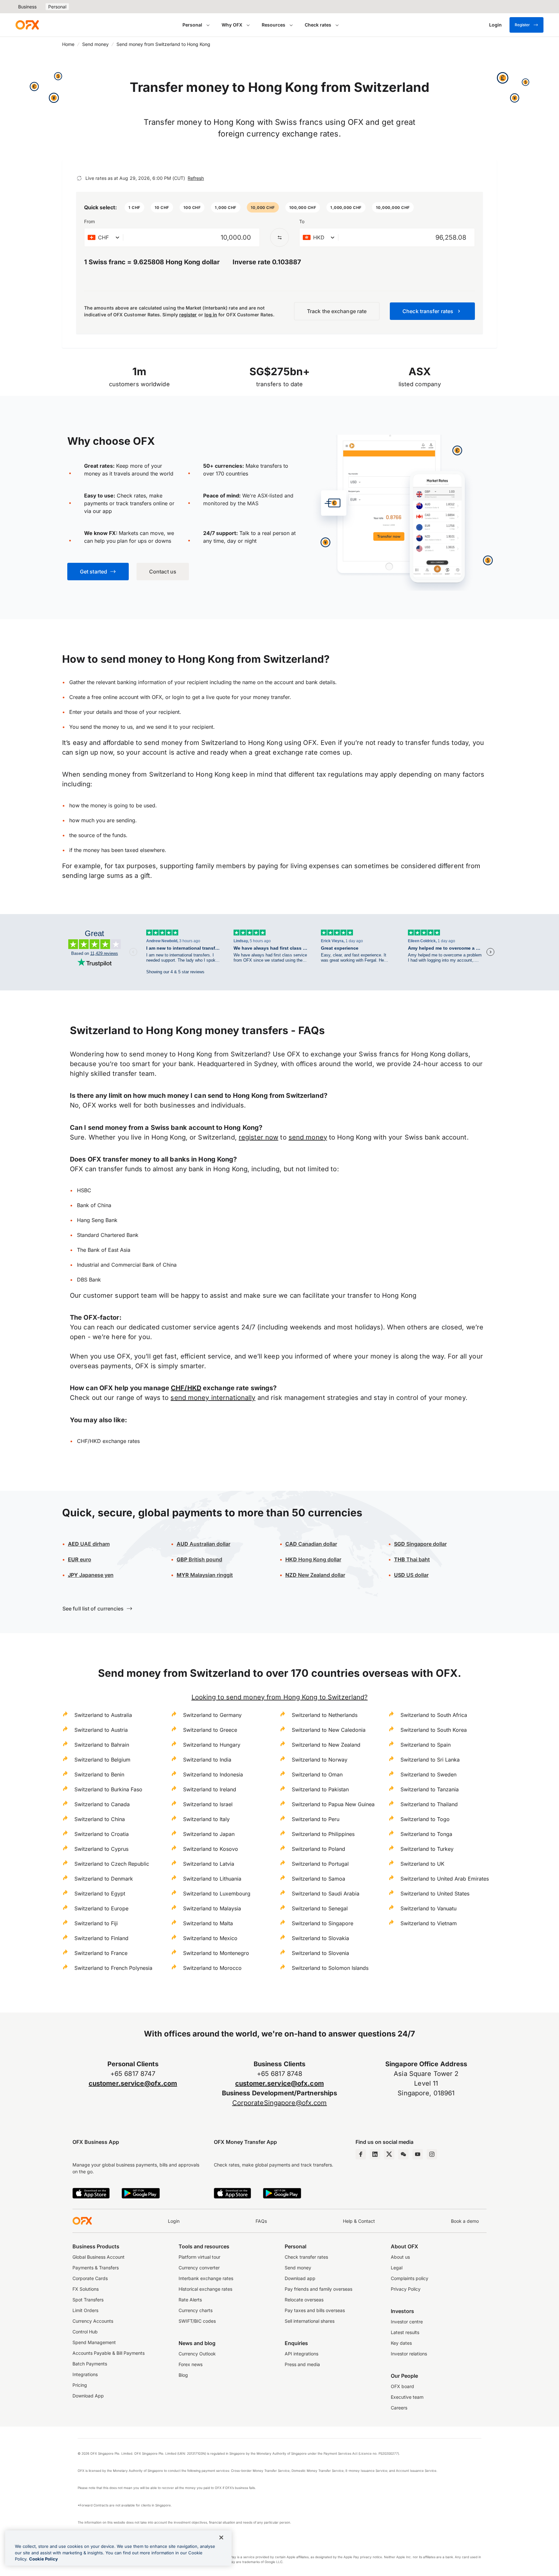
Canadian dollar (311, 1544)
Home (68, 44)
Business (27, 7)
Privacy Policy (406, 2289)
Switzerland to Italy (206, 1819)
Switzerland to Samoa (318, 1879)
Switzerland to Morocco (212, 1968)
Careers (399, 2408)
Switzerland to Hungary (212, 1745)
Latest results (405, 2332)
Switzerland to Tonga (426, 1834)
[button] (134, 207)
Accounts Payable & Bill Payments (109, 2353)
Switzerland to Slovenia (320, 1953)
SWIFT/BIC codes (197, 2321)
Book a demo (465, 2221)
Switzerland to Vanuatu (428, 1908)
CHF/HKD (186, 1388)
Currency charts (196, 2310)
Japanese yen (91, 1575)
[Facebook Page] (361, 2154)
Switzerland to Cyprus (101, 1849)
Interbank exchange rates (206, 2278)
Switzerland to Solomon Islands (330, 1968)
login (178, 697)
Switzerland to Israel (208, 1804)
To (302, 221)
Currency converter (199, 2268)
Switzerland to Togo (425, 1819)
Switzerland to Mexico (210, 1938)
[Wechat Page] (403, 2154)
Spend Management (94, 2342)
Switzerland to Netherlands (325, 1715)
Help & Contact (359, 2221)
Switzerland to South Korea (434, 1730)
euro (80, 1559)
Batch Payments (90, 2364)
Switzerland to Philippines (323, 1834)
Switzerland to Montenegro (216, 1953)
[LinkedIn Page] (375, 2154)
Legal (397, 2268)
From (89, 221)
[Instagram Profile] (432, 2154)
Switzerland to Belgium (102, 1760)
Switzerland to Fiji (96, 1923)
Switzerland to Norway (320, 1760)
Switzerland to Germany (212, 1715)
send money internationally (213, 1398)
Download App (88, 2396)
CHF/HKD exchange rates (108, 1441)
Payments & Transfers (96, 2268)
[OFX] (27, 25)
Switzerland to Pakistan (320, 1789)
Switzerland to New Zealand (326, 1745)
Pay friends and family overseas (318, 2289)
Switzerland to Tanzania (430, 1789)
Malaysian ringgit (205, 1575)
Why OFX (232, 25)
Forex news (191, 2364)
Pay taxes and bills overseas (315, 2310)
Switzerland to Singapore (323, 1923)
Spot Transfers (88, 2300)
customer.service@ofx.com (133, 2083)
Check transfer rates (306, 2257)
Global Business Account (99, 2257)
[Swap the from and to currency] (279, 237)
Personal (57, 7)
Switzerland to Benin (99, 1774)
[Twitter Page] (389, 2154)
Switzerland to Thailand (429, 1804)
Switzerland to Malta (208, 1923)
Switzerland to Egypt (100, 1894)
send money (308, 1137)
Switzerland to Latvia (209, 1864)
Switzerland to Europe (101, 1908)
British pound (199, 1559)
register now (258, 1137)
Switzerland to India (207, 1760)
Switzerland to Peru (316, 1819)
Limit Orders (85, 2310)
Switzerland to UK (422, 1864)
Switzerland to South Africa (434, 1715)
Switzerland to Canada (102, 1804)
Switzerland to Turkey (427, 1849)
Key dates (401, 2343)
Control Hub (85, 2332)
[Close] (221, 2538)
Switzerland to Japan (209, 1834)
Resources (274, 25)
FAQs (261, 2221)
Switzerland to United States (435, 1894)
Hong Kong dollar (313, 1559)
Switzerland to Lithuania (212, 1879)
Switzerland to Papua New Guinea (333, 1804)
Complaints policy (410, 2278)
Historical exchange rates (205, 2289)
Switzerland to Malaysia (212, 1908)
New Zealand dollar (315, 1575)
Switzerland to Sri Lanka (430, 1760)
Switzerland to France (101, 1953)
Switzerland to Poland (318, 1849)
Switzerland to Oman (317, 1774)
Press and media (302, 2364)
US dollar (411, 1575)
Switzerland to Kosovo (211, 1849)
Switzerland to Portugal (320, 1864)
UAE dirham (89, 1544)
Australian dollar (203, 1544)
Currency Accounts (93, 2321)
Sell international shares (310, 2321)
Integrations (85, 2374)
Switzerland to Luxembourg (217, 1894)
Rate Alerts (190, 2300)
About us (400, 2257)
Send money (95, 44)
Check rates (318, 25)
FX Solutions (86, 2289)
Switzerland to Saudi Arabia (326, 1894)
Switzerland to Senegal (320, 1908)
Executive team (407, 2397)
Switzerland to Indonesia (213, 1774)
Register (522, 25)
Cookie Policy (44, 2559)
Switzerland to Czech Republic (112, 1864)
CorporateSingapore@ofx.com (280, 2103)
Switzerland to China (100, 1819)
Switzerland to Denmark (104, 1879)
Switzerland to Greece (210, 1730)
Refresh (196, 178)
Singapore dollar (420, 1544)
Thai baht (412, 1559)
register (188, 315)
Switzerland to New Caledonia (329, 1730)
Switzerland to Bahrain (102, 1745)
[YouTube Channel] (418, 2154)
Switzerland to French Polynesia (113, 1968)
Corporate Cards (90, 2278)
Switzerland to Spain (426, 1745)
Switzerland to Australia (103, 1715)
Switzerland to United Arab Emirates (445, 1879)
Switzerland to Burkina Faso (108, 1789)
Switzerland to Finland (101, 1938)
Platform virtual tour (199, 2257)
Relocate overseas (304, 2300)
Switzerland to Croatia (102, 1834)
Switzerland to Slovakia (320, 1938)
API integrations (301, 2354)
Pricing (80, 2385)
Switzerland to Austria (101, 1730)
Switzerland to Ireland (210, 1789)
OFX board (402, 2386)
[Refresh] (79, 178)
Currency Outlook (197, 2354)
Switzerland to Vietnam (429, 1923)
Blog (183, 2375)
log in (211, 315)
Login (174, 2221)
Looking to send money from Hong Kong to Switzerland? (280, 1697)
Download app (300, 2278)
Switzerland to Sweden (428, 1774)
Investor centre (407, 2322)
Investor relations (409, 2354)
